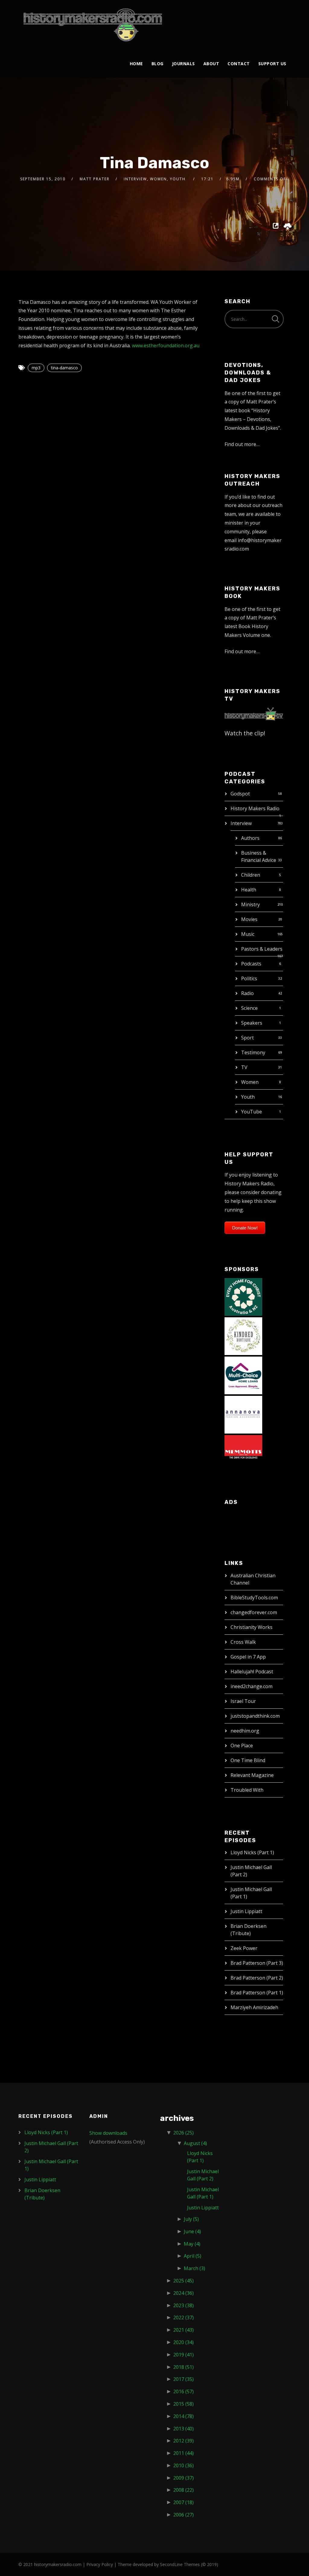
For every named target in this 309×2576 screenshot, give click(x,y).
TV (244, 1067)
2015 (183, 2404)
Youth (248, 1097)
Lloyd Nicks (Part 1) (252, 1852)
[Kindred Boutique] (243, 1335)
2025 (183, 2281)
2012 (183, 2441)
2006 (183, 2515)
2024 (183, 2293)
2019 (183, 2355)
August (195, 2143)
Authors (250, 838)
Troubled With (247, 1790)
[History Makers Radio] (93, 25)
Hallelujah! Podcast (252, 1672)
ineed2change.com (252, 1686)
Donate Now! (245, 1228)
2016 (183, 2391)
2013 (183, 2429)
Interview (241, 823)
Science (249, 1008)
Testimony (253, 1052)
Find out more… (242, 444)
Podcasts (251, 964)
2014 (183, 2416)
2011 (183, 2453)
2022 (183, 2317)
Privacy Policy (100, 2564)
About (211, 64)
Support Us (272, 64)
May (192, 2244)
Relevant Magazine (252, 1775)
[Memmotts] (243, 1453)
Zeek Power (244, 1948)
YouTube (252, 1112)
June (192, 2231)
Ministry (250, 904)
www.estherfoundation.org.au (166, 345)
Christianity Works (252, 1627)
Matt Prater (95, 179)
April (193, 2256)
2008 (183, 2490)
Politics (249, 978)
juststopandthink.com (255, 1716)
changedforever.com (254, 1612)
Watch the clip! (245, 733)
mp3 (36, 368)
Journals (183, 64)
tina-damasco (64, 368)
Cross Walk (243, 1642)
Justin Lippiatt (246, 1911)
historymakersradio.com (58, 2564)
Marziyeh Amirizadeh (254, 2007)
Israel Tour (243, 1701)
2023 (183, 2305)
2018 (183, 2367)
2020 (183, 2342)
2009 (183, 2478)
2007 (183, 2502)
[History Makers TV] (254, 713)
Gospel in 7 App (248, 1657)
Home (136, 64)
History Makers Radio (255, 808)
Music (248, 934)
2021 (183, 2330)
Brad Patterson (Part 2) (257, 1978)
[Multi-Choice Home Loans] (243, 1375)
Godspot (240, 794)
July (191, 2219)
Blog (158, 64)
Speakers (252, 1023)
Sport (247, 1038)
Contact (239, 64)
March (194, 2268)
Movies (249, 919)
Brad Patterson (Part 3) (257, 1963)
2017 (183, 2379)
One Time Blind (248, 1760)
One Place (242, 1746)
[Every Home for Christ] (243, 1296)
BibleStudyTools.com (254, 1598)
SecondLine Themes (180, 2564)
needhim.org (245, 1731)
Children (251, 875)
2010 (183, 2465)
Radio (247, 993)
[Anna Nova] (243, 1414)
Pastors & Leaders (262, 949)
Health (249, 890)
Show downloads (108, 2133)
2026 (183, 2133)
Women (250, 1082)
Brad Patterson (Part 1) (257, 1993)
